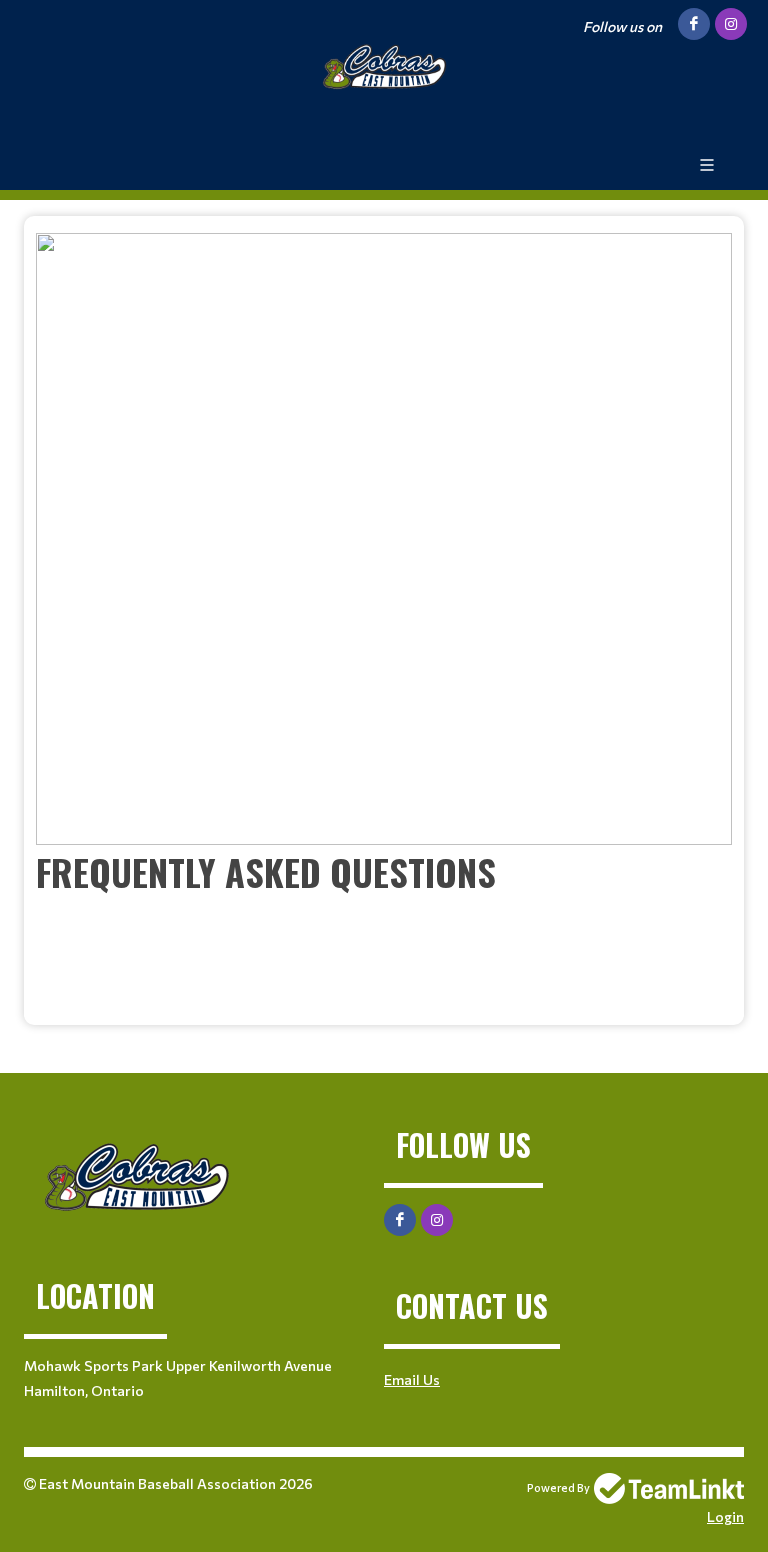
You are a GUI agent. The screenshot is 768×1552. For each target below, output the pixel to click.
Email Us (412, 1379)
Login (725, 1516)
